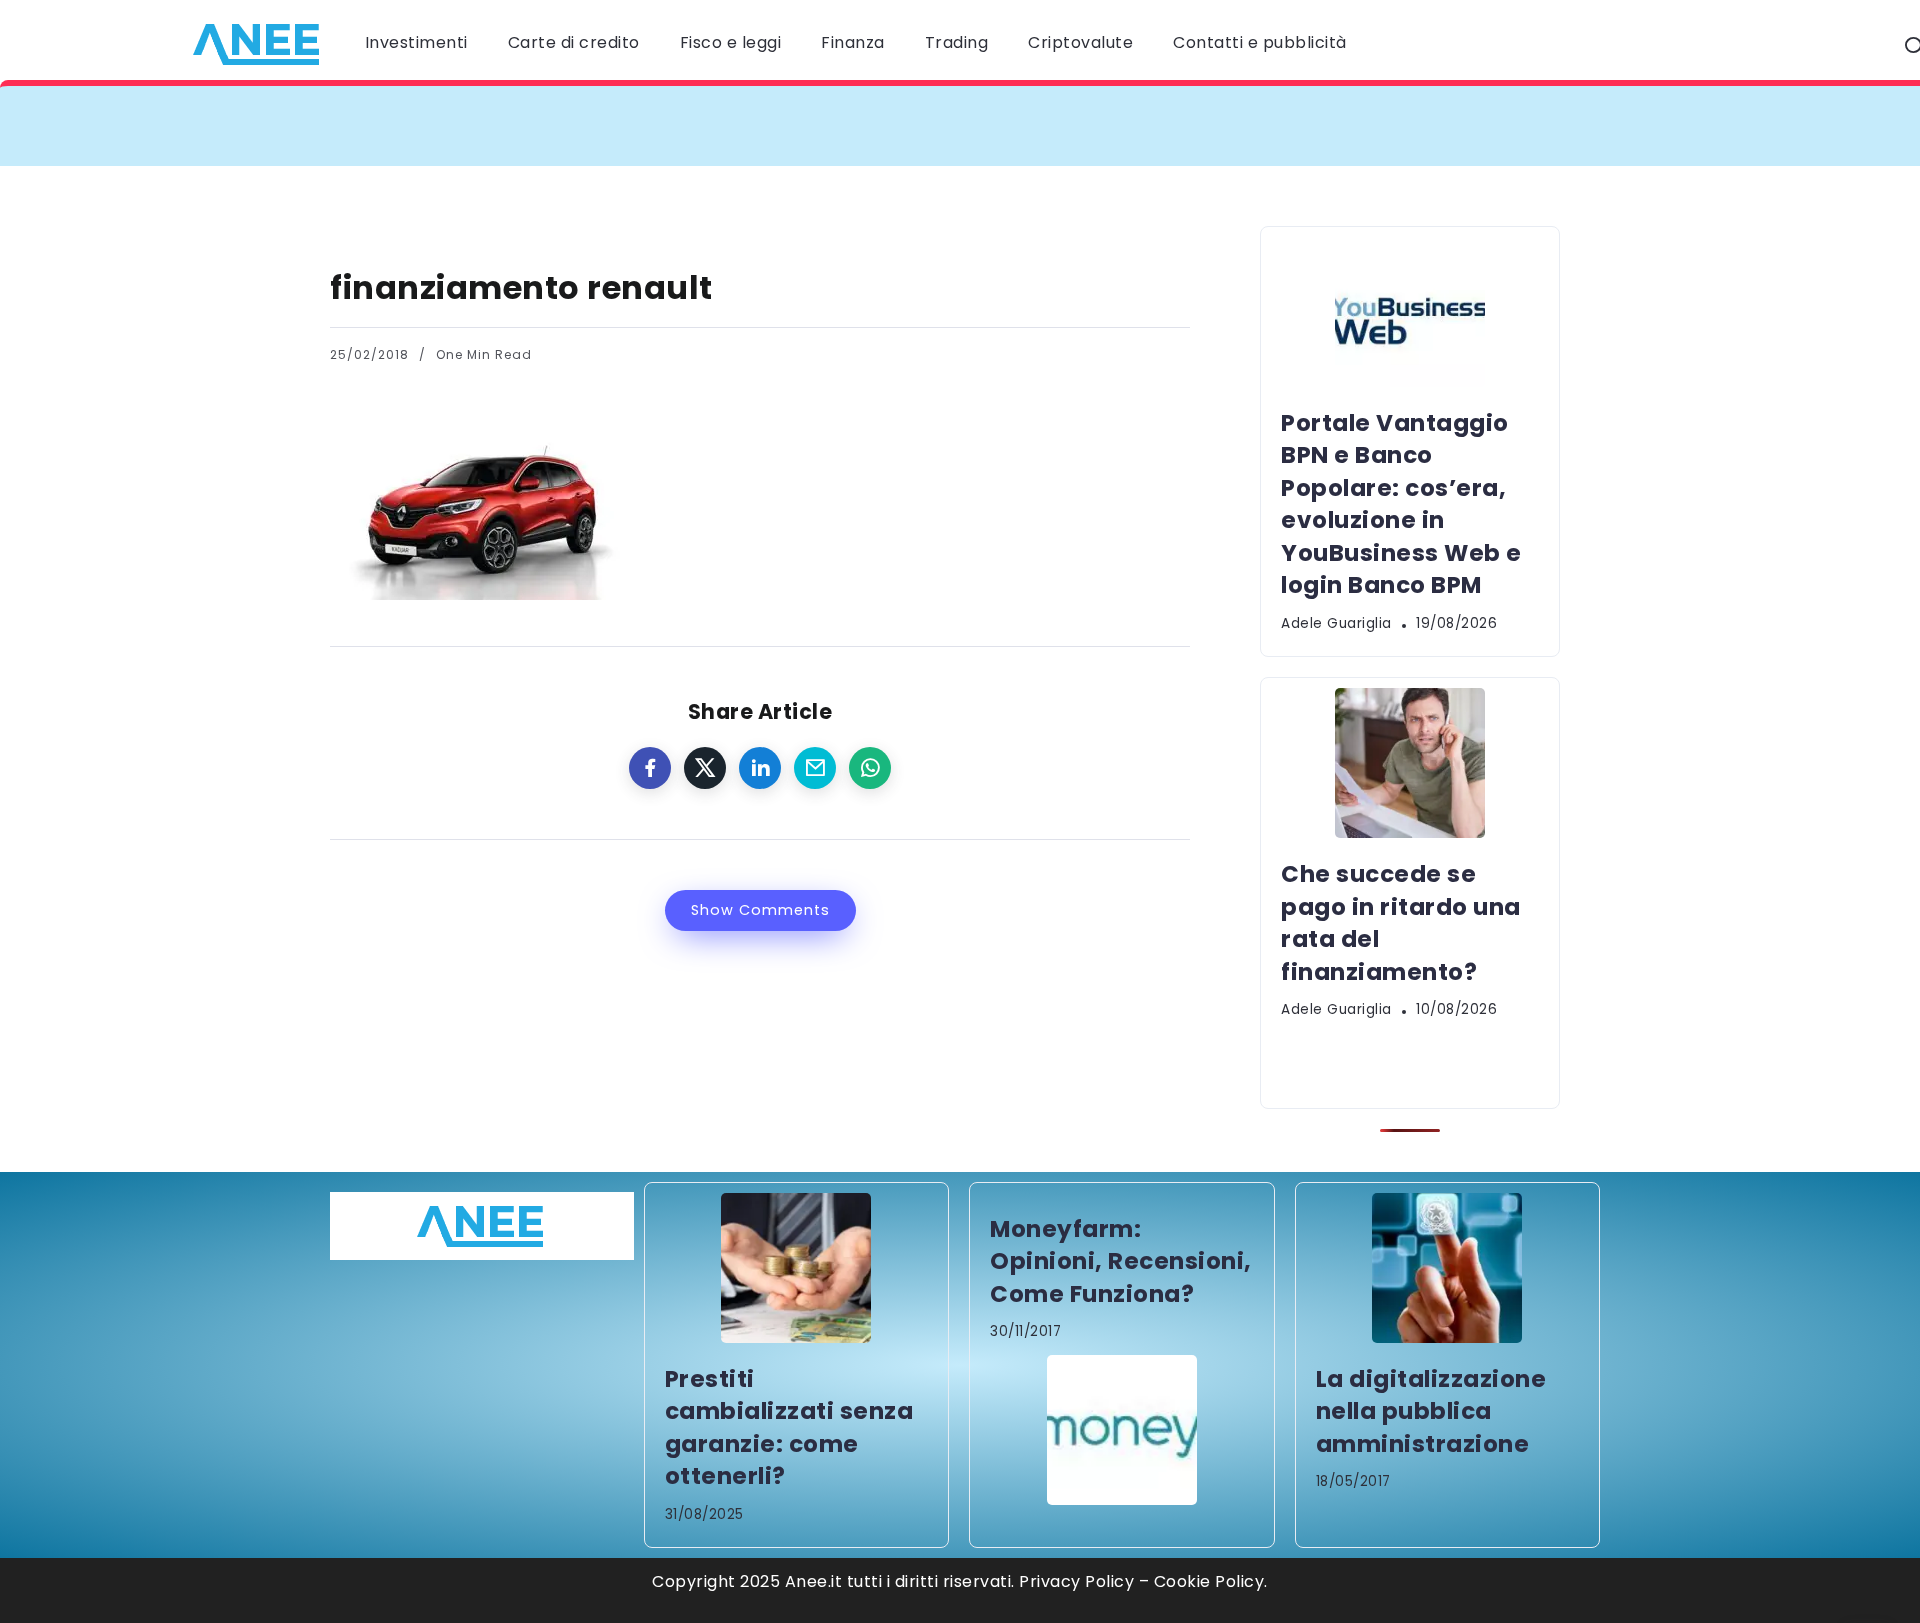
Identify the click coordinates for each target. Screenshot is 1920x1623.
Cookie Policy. (1211, 1581)
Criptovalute (1080, 42)
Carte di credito (574, 42)
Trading (957, 42)
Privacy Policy (1076, 1581)
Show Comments (760, 910)
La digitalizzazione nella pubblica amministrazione (1431, 1411)
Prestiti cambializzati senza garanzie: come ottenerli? (789, 1427)
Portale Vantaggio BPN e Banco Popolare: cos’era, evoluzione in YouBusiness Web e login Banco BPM (794, 125)
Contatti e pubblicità (1260, 42)
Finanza (853, 42)
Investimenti (416, 42)
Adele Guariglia (1336, 623)
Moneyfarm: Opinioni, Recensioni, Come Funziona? (1121, 1261)
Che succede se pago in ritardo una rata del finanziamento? (1518, 125)
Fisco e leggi (731, 42)
